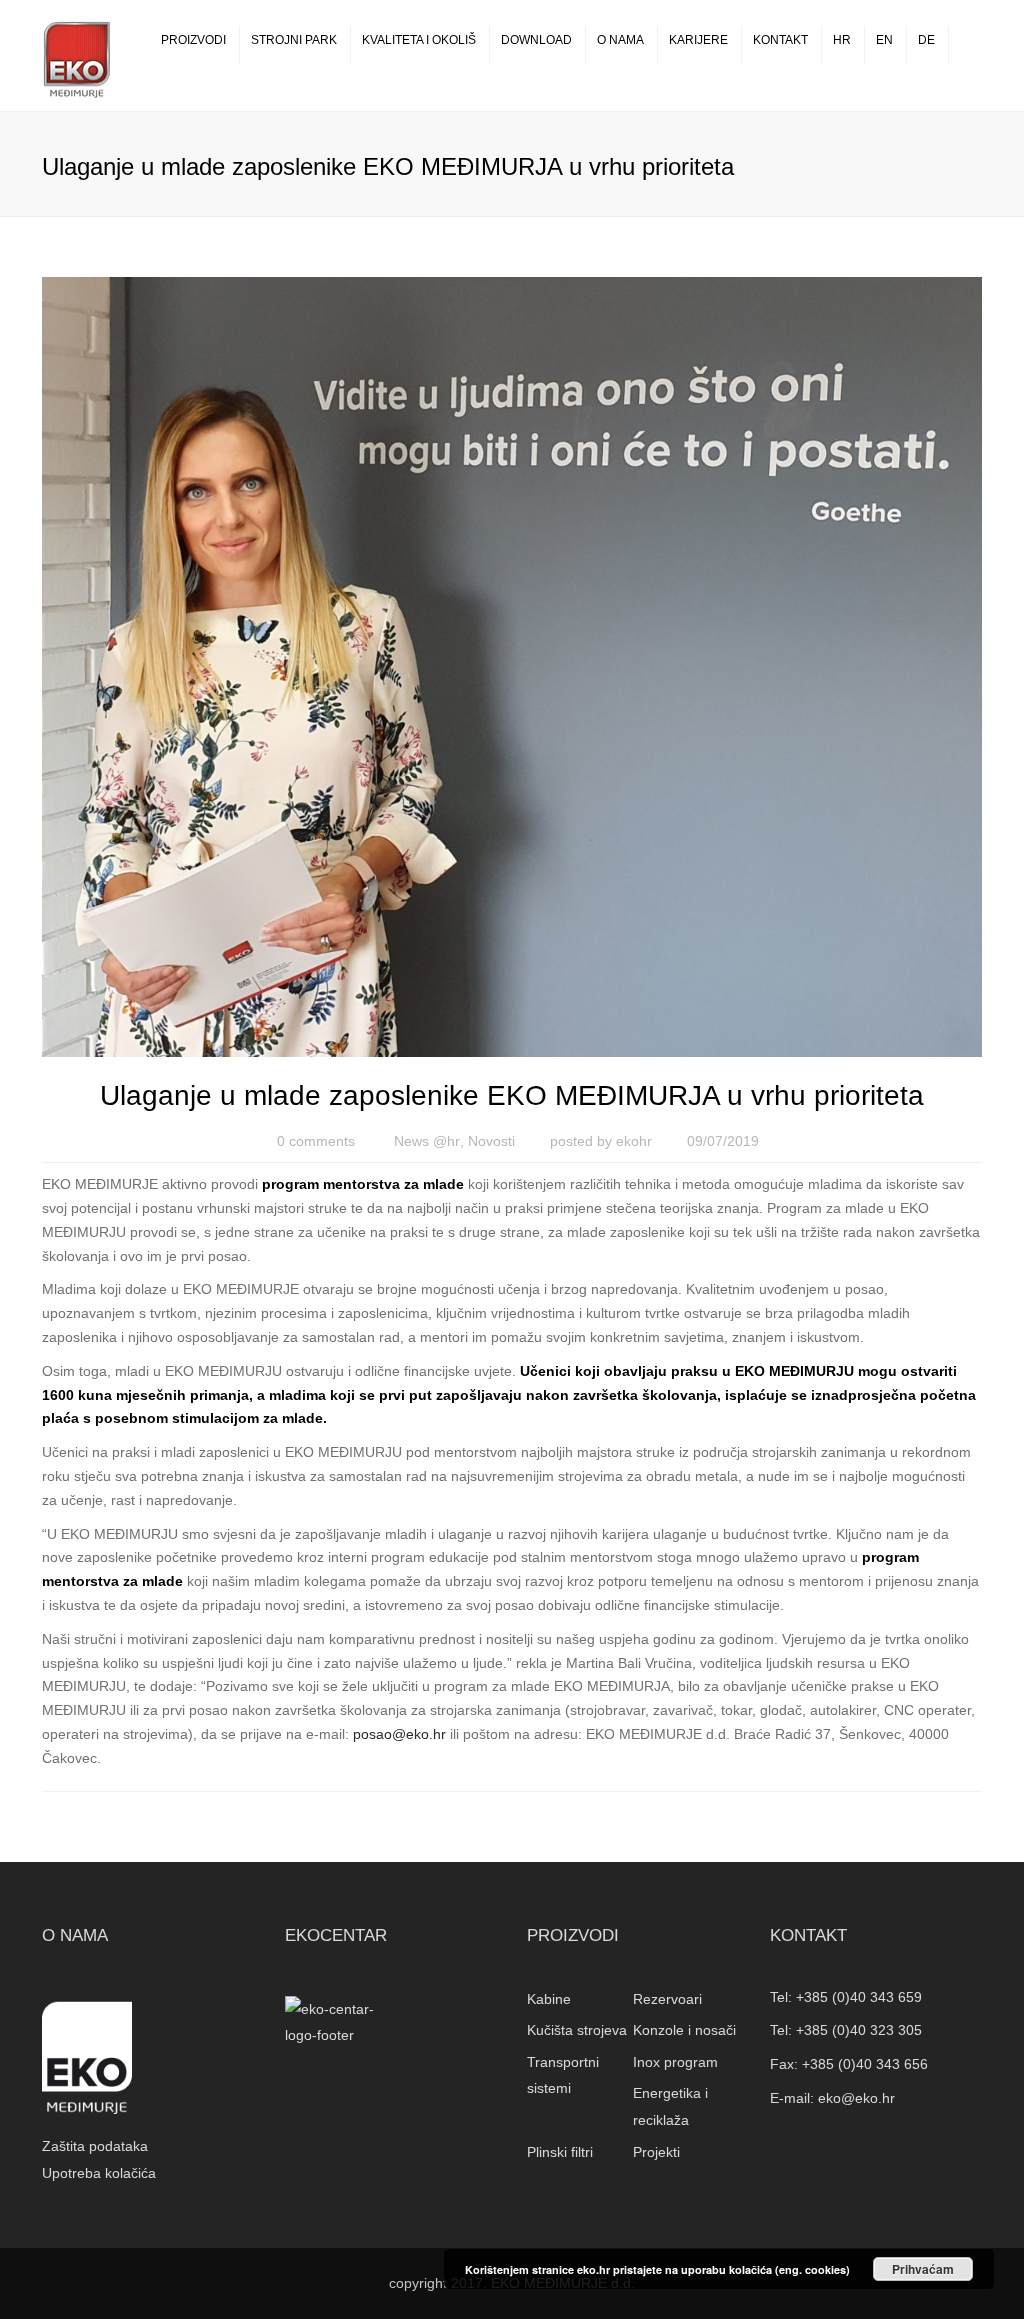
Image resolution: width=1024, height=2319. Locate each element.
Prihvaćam (923, 2269)
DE (926, 40)
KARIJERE (698, 40)
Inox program (675, 2062)
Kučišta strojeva (577, 2030)
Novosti (491, 1141)
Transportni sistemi (563, 2075)
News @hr (427, 1141)
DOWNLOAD (536, 40)
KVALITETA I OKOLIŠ (419, 40)
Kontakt (780, 40)
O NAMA (620, 40)
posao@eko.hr (399, 1734)
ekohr (634, 1141)
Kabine (549, 1999)
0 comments (316, 1141)
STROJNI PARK (294, 40)
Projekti (656, 2152)
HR (842, 40)
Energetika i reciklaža (670, 2106)
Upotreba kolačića (99, 2173)
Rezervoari (667, 1999)
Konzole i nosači (684, 2030)
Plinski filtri (560, 2152)
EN (884, 40)
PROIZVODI (193, 40)
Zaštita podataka (95, 2146)
